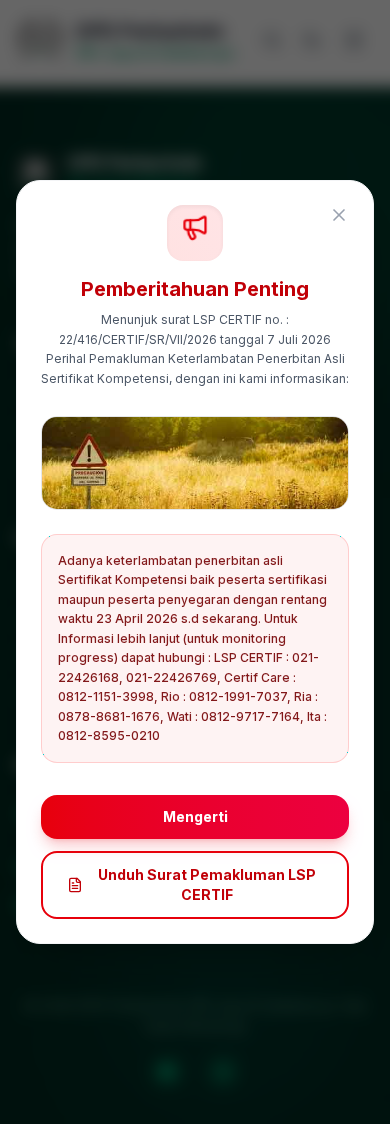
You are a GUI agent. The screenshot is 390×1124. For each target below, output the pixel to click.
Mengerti (195, 816)
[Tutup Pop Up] (339, 215)
